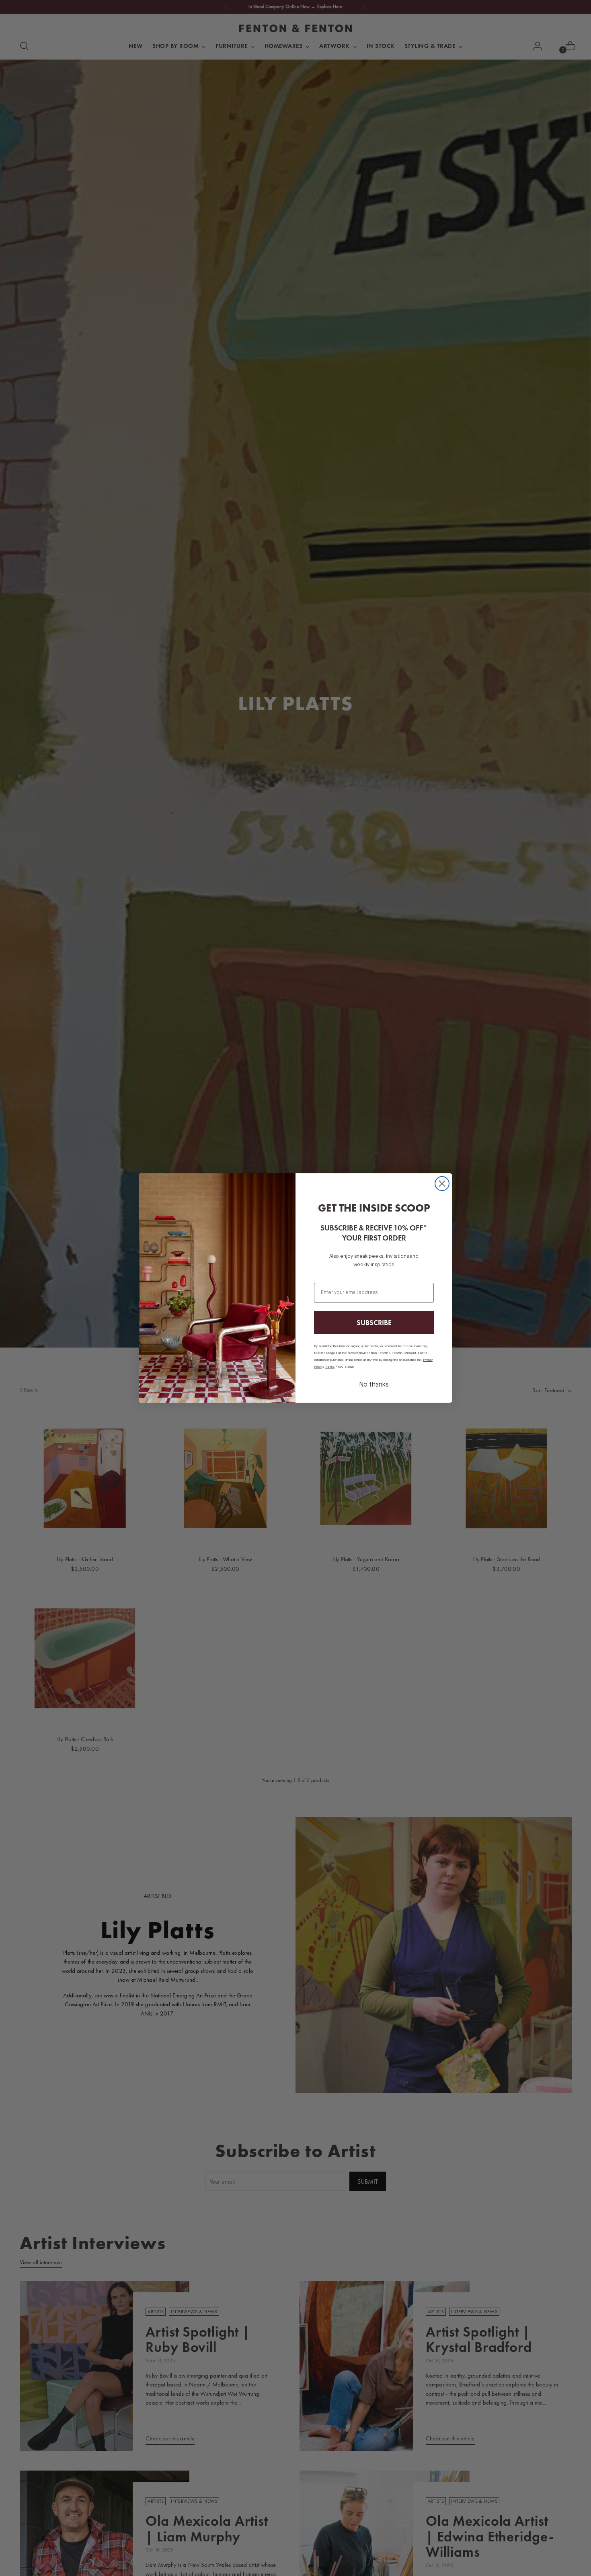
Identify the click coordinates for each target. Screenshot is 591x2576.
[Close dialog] (442, 1184)
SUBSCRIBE (374, 1322)
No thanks (374, 1385)
